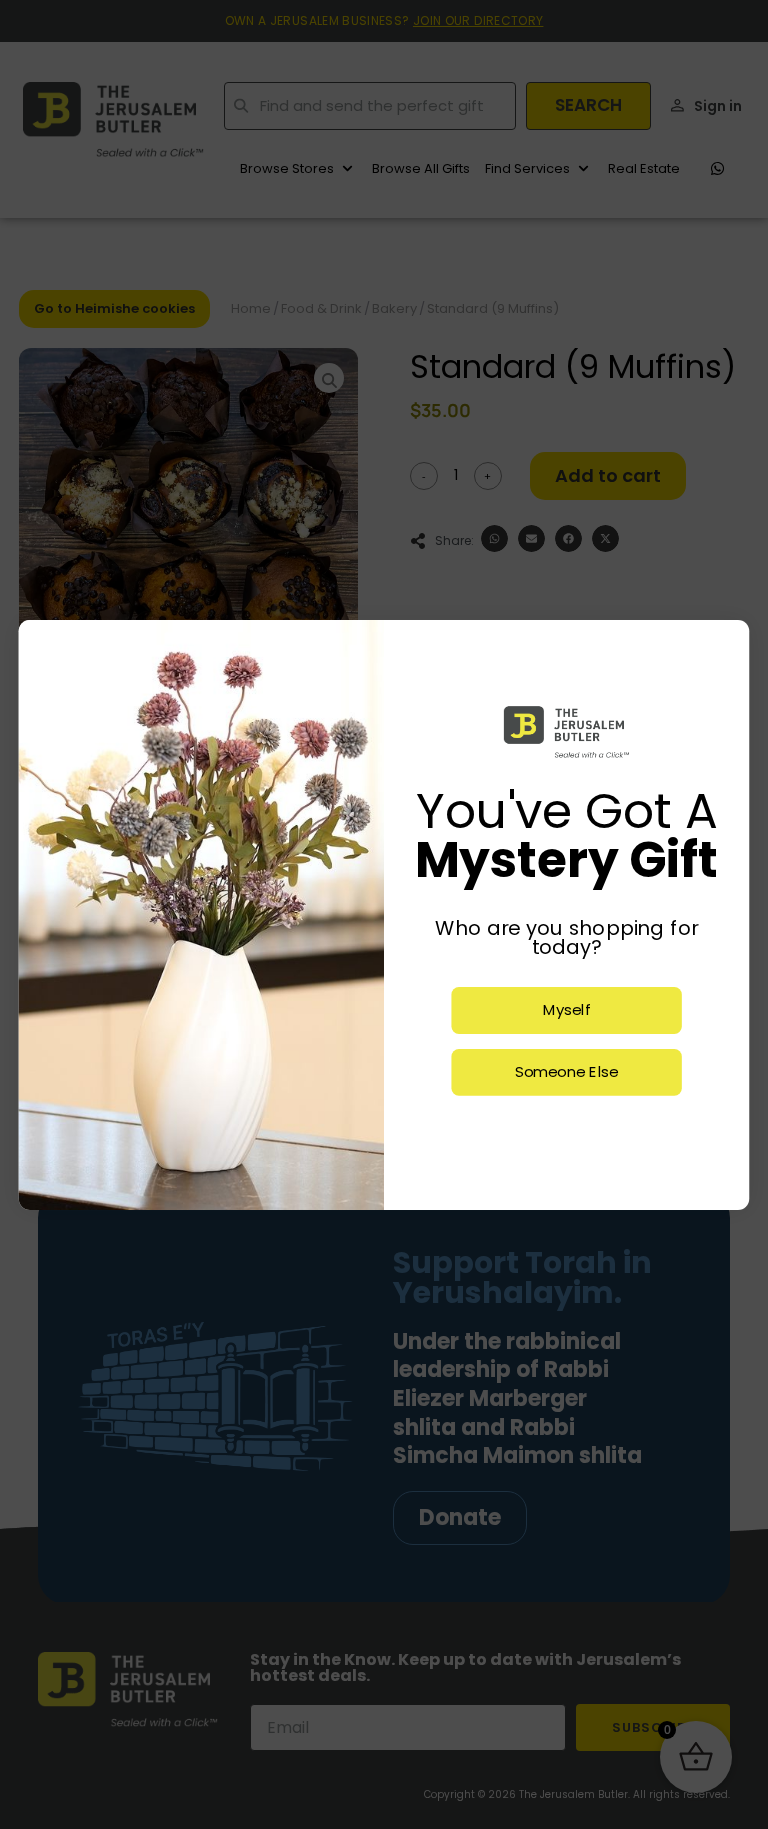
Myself (567, 1010)
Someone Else (566, 1072)
